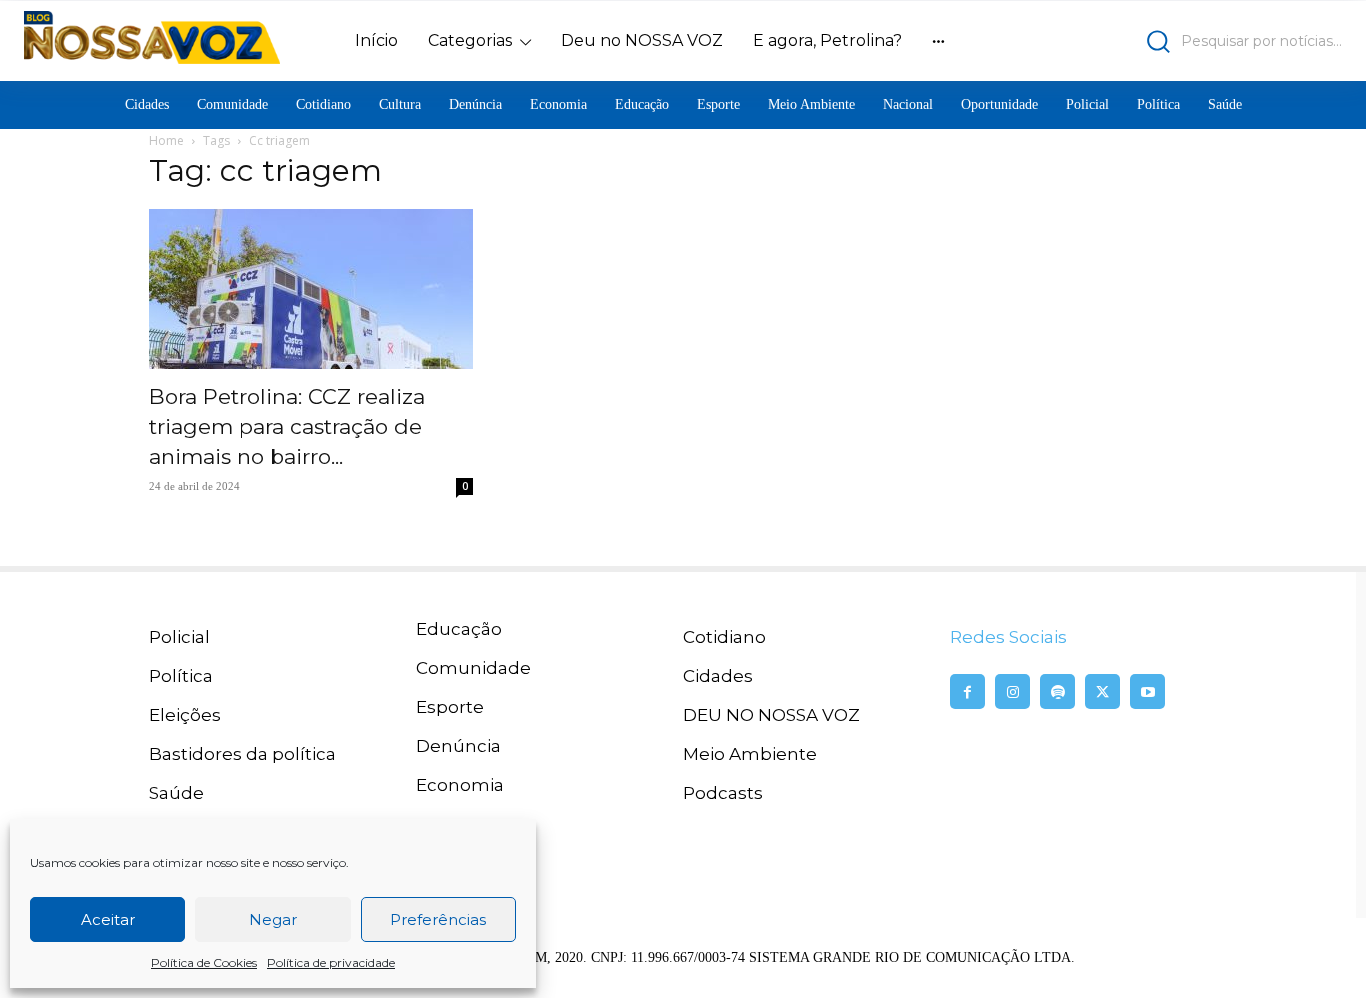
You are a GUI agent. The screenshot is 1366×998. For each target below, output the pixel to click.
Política (181, 676)
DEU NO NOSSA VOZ (771, 715)
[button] (1181, 41)
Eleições (185, 715)
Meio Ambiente (750, 754)
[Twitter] (1102, 691)
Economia (460, 785)
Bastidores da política (242, 754)
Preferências (438, 919)
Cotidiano (724, 637)
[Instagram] (1012, 691)
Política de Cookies (204, 962)
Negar (273, 919)
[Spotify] (1057, 691)
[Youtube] (1147, 691)
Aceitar (108, 919)
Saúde (176, 793)
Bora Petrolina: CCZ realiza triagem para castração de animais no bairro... (287, 426)
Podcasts (723, 793)
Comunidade (473, 668)
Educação (459, 629)
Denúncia (458, 746)
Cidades (718, 676)
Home (166, 140)
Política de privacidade (331, 962)
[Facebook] (967, 691)
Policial (179, 637)
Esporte (450, 707)
